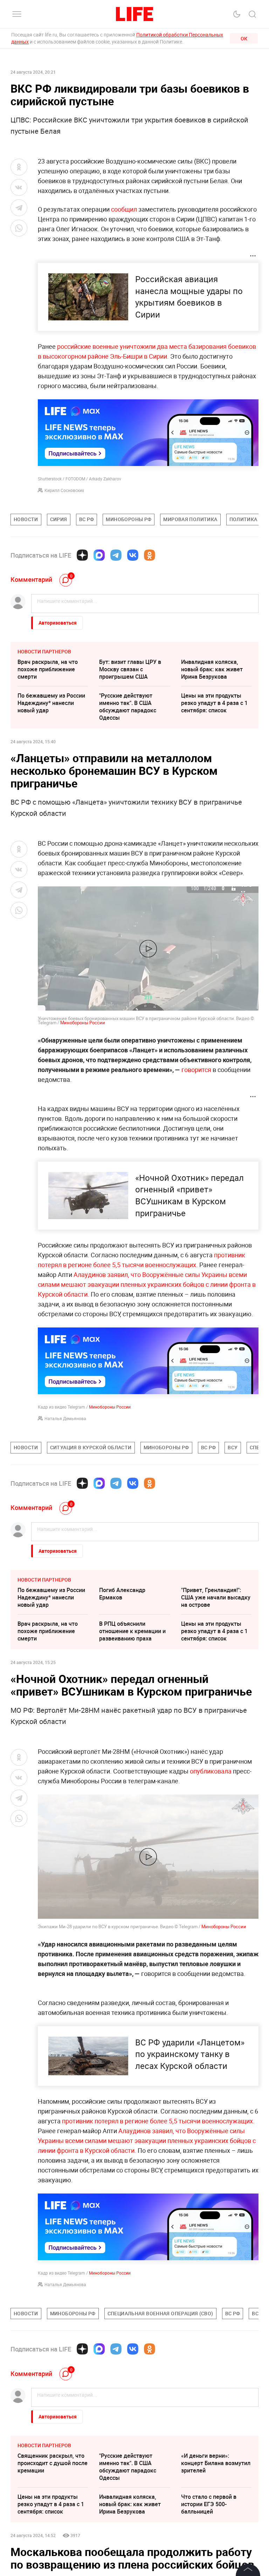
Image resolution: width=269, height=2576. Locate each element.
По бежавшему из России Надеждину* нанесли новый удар (51, 703)
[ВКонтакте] (133, 555)
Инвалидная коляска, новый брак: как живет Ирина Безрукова (212, 669)
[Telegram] (116, 555)
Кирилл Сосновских (64, 490)
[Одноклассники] (150, 555)
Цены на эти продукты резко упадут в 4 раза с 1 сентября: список (214, 703)
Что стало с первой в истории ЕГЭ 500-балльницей (209, 2504)
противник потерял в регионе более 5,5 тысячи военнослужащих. (158, 2121)
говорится (196, 1070)
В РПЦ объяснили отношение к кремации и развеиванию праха (132, 1631)
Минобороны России (83, 1023)
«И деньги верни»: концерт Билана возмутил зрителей (216, 2463)
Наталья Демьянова (65, 1418)
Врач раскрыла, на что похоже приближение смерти (48, 669)
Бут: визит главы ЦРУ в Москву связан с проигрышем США (130, 669)
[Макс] (99, 555)
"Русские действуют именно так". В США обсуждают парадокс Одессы (128, 707)
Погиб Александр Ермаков (122, 1594)
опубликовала (211, 1771)
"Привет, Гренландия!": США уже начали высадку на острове (216, 1597)
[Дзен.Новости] (82, 555)
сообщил (124, 209)
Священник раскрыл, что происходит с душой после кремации (53, 2463)
